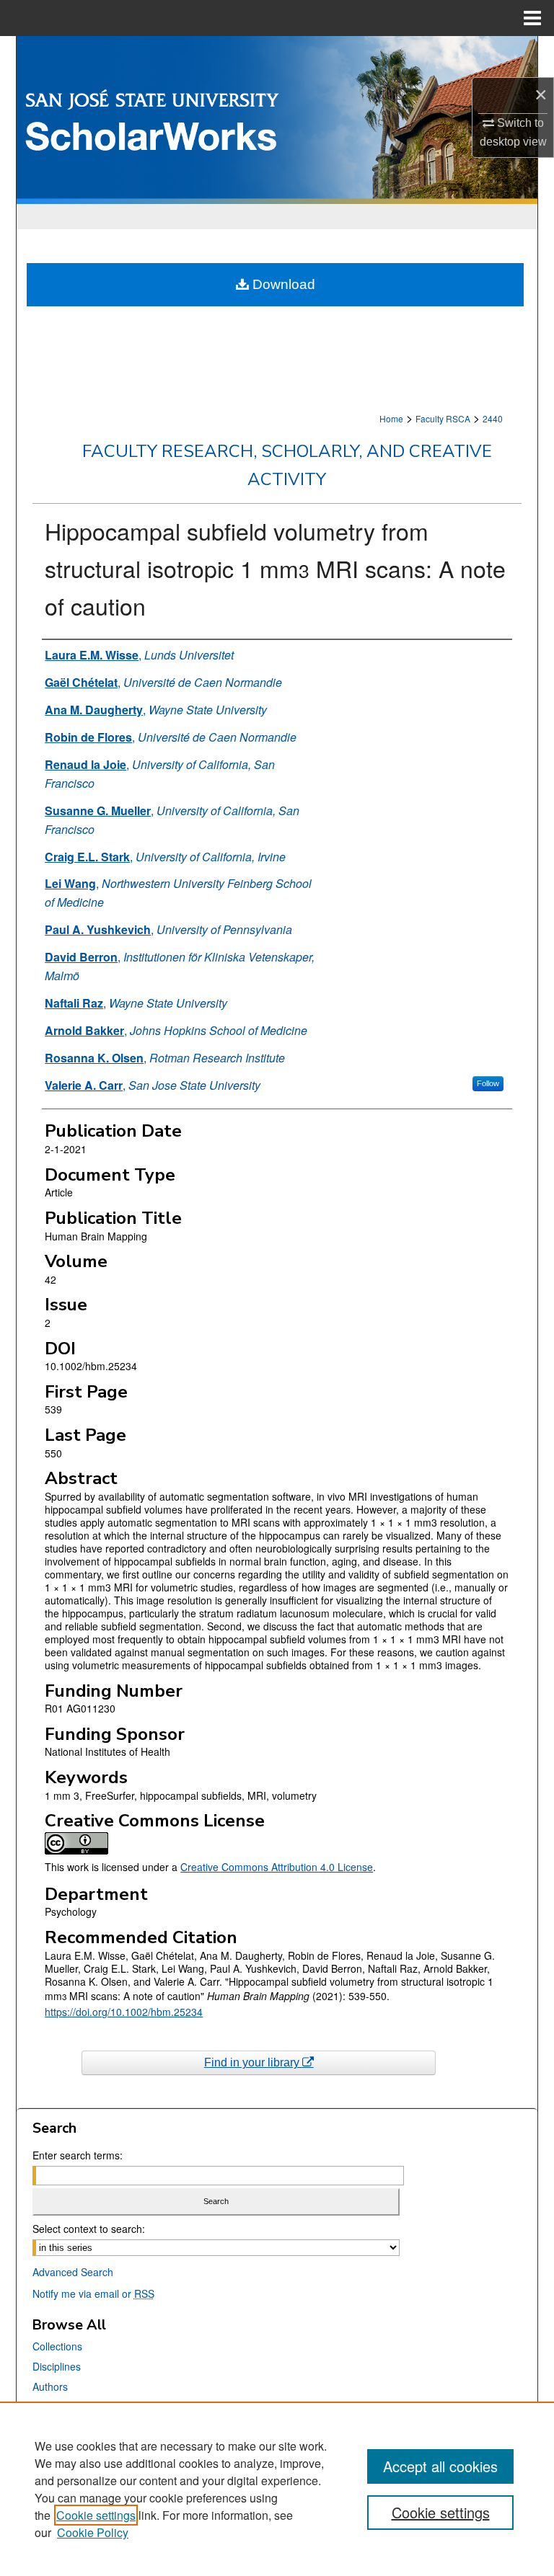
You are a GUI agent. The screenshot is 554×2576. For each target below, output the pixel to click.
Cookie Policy (93, 2532)
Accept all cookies (440, 2466)
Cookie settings (96, 2515)
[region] (277, 2489)
